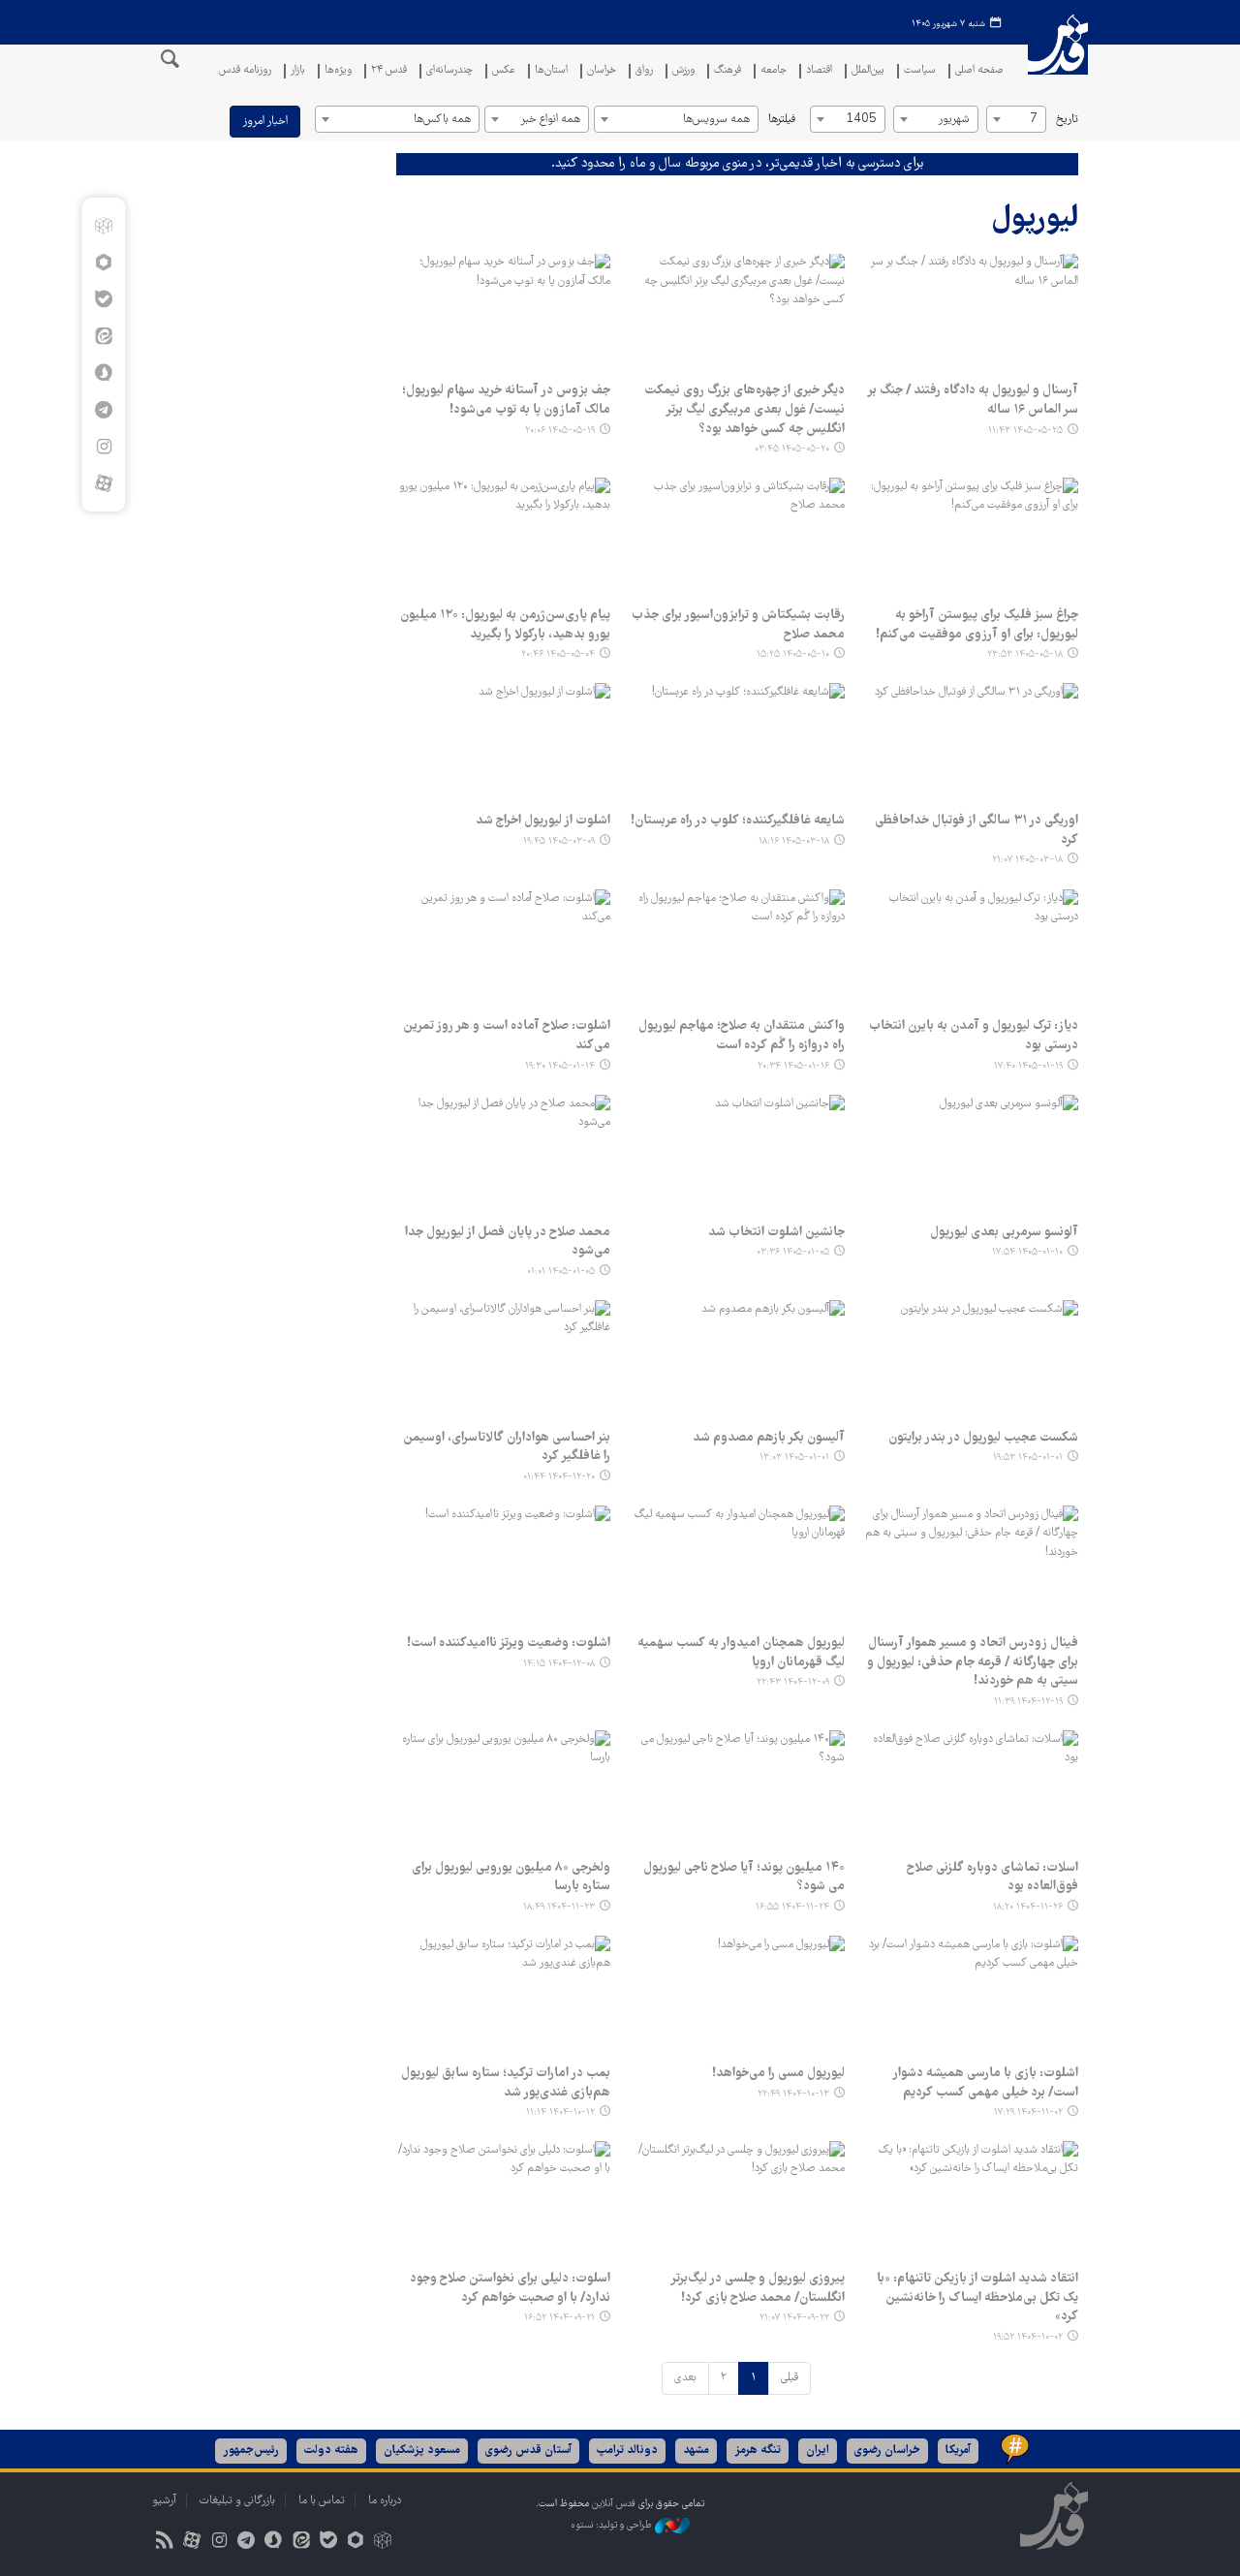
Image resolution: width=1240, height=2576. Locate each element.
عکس (504, 71)
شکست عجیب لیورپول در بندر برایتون (983, 1438)
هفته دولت (331, 2451)
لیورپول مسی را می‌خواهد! (778, 2073)
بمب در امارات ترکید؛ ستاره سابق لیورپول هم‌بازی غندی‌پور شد (506, 2083)
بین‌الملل (868, 71)
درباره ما (385, 2501)
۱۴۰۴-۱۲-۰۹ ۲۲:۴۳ (793, 1682)
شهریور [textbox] (954, 120)
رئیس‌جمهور (251, 2451)
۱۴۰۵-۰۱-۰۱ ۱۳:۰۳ (794, 1458)
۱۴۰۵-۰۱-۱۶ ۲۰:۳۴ (793, 1066)
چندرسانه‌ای (449, 71)
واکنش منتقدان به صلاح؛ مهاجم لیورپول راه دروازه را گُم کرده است (742, 1036)
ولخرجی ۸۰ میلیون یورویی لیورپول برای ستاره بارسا (511, 1878)
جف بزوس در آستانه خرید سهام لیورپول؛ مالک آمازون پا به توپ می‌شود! (506, 400)
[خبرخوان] (164, 2543)
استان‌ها (551, 71)
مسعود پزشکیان (422, 2451)
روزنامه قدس (245, 71)
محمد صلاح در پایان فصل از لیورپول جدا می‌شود (508, 1242)
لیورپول (1035, 219)
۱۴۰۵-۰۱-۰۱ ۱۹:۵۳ (1028, 1458)
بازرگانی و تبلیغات (237, 2501)
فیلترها (782, 120)
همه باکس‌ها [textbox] (442, 120)
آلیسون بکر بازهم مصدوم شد (769, 1438)
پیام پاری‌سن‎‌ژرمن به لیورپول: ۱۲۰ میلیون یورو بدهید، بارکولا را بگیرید (505, 625)
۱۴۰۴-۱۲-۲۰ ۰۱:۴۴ (559, 1477)
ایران (818, 2451)
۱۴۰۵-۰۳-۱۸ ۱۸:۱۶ (794, 841)
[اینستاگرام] (103, 447)
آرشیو (164, 2501)
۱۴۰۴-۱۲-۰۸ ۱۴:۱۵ (559, 1664)
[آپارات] (103, 483)
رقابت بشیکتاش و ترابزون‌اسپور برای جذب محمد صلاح (738, 625)
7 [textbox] (1034, 120)
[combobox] (1016, 119)
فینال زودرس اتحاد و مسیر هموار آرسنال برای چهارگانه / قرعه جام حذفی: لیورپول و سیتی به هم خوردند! (973, 1662)
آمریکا (958, 2451)
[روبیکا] (103, 226)
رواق (644, 71)
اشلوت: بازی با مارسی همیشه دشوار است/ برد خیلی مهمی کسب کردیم (985, 2083)
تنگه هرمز (758, 2451)
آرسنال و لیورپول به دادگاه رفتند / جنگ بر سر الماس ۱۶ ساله (973, 400)
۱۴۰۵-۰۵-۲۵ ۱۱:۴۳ (1025, 431)
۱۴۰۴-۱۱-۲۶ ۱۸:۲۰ (1028, 1907)
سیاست (920, 71)
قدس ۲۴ (389, 71)
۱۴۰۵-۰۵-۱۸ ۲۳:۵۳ (1025, 654)
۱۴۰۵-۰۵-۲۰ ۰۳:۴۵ (792, 449)
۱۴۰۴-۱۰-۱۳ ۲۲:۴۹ (793, 2094)
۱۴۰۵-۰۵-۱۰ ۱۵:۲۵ (793, 654)
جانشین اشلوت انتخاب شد (776, 1232)
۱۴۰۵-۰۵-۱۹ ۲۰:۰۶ (560, 431)
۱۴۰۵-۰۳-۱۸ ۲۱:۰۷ (1027, 860)
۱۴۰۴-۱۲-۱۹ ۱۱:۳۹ (1028, 1702)
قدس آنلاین (1058, 57)
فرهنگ (728, 71)
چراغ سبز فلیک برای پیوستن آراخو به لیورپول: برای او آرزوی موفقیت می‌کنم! (977, 625)
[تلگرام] (103, 410)
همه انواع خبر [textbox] (550, 120)
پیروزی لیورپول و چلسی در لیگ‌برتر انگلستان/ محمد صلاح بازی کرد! (758, 2288)
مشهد (696, 2451)
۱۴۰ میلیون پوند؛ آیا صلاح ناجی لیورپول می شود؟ (744, 1878)
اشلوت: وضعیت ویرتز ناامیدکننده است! (509, 1643)
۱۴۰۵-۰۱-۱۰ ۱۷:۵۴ (1027, 1252)
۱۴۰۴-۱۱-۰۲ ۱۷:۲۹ (1028, 2112)
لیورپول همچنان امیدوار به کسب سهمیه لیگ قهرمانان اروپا (741, 1653)
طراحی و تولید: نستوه (613, 2525)
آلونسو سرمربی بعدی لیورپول (1004, 1232)
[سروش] (103, 373)
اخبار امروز (265, 122)
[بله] (103, 299)
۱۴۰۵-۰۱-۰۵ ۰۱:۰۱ (561, 1272)
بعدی (685, 2378)
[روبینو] (103, 263)
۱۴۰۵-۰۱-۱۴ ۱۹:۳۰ (560, 1066)
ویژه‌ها (338, 71)
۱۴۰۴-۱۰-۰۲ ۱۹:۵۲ (1028, 2337)
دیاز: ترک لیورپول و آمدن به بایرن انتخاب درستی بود (974, 1036)
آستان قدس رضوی (528, 2451)
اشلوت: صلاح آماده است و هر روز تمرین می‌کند (507, 1036)
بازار (298, 71)
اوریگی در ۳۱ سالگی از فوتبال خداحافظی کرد (976, 830)
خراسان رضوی (887, 2451)
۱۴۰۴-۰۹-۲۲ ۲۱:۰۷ (794, 2318)
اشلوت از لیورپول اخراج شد (543, 821)
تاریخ (1067, 120)
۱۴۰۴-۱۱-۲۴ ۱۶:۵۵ (792, 1907)
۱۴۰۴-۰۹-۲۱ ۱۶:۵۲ (559, 2318)
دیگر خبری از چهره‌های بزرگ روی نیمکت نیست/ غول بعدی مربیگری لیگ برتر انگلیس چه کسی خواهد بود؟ (744, 409)
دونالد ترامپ (627, 2451)
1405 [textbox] (861, 120)
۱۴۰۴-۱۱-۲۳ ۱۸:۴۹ (559, 1907)
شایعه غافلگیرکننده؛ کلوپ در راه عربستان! (738, 821)
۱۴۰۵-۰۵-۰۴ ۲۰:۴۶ (558, 654)
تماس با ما (322, 2501)
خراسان (602, 71)
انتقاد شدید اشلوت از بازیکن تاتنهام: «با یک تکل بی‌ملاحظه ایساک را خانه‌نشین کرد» (977, 2297)
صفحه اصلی (979, 71)
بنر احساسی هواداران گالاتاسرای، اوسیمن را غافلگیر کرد (507, 1447)
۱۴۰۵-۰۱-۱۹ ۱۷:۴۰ (1028, 1066)
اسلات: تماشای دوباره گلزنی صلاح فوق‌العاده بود (992, 1878)
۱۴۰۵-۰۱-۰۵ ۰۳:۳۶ (793, 1252)
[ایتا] (103, 336)
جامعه (774, 71)
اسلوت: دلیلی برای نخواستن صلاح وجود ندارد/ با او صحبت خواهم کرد (510, 2288)
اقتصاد (819, 71)
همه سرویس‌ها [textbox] (716, 120)
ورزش (683, 71)
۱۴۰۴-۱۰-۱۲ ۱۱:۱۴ (560, 2112)
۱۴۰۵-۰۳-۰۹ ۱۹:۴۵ (559, 841)
